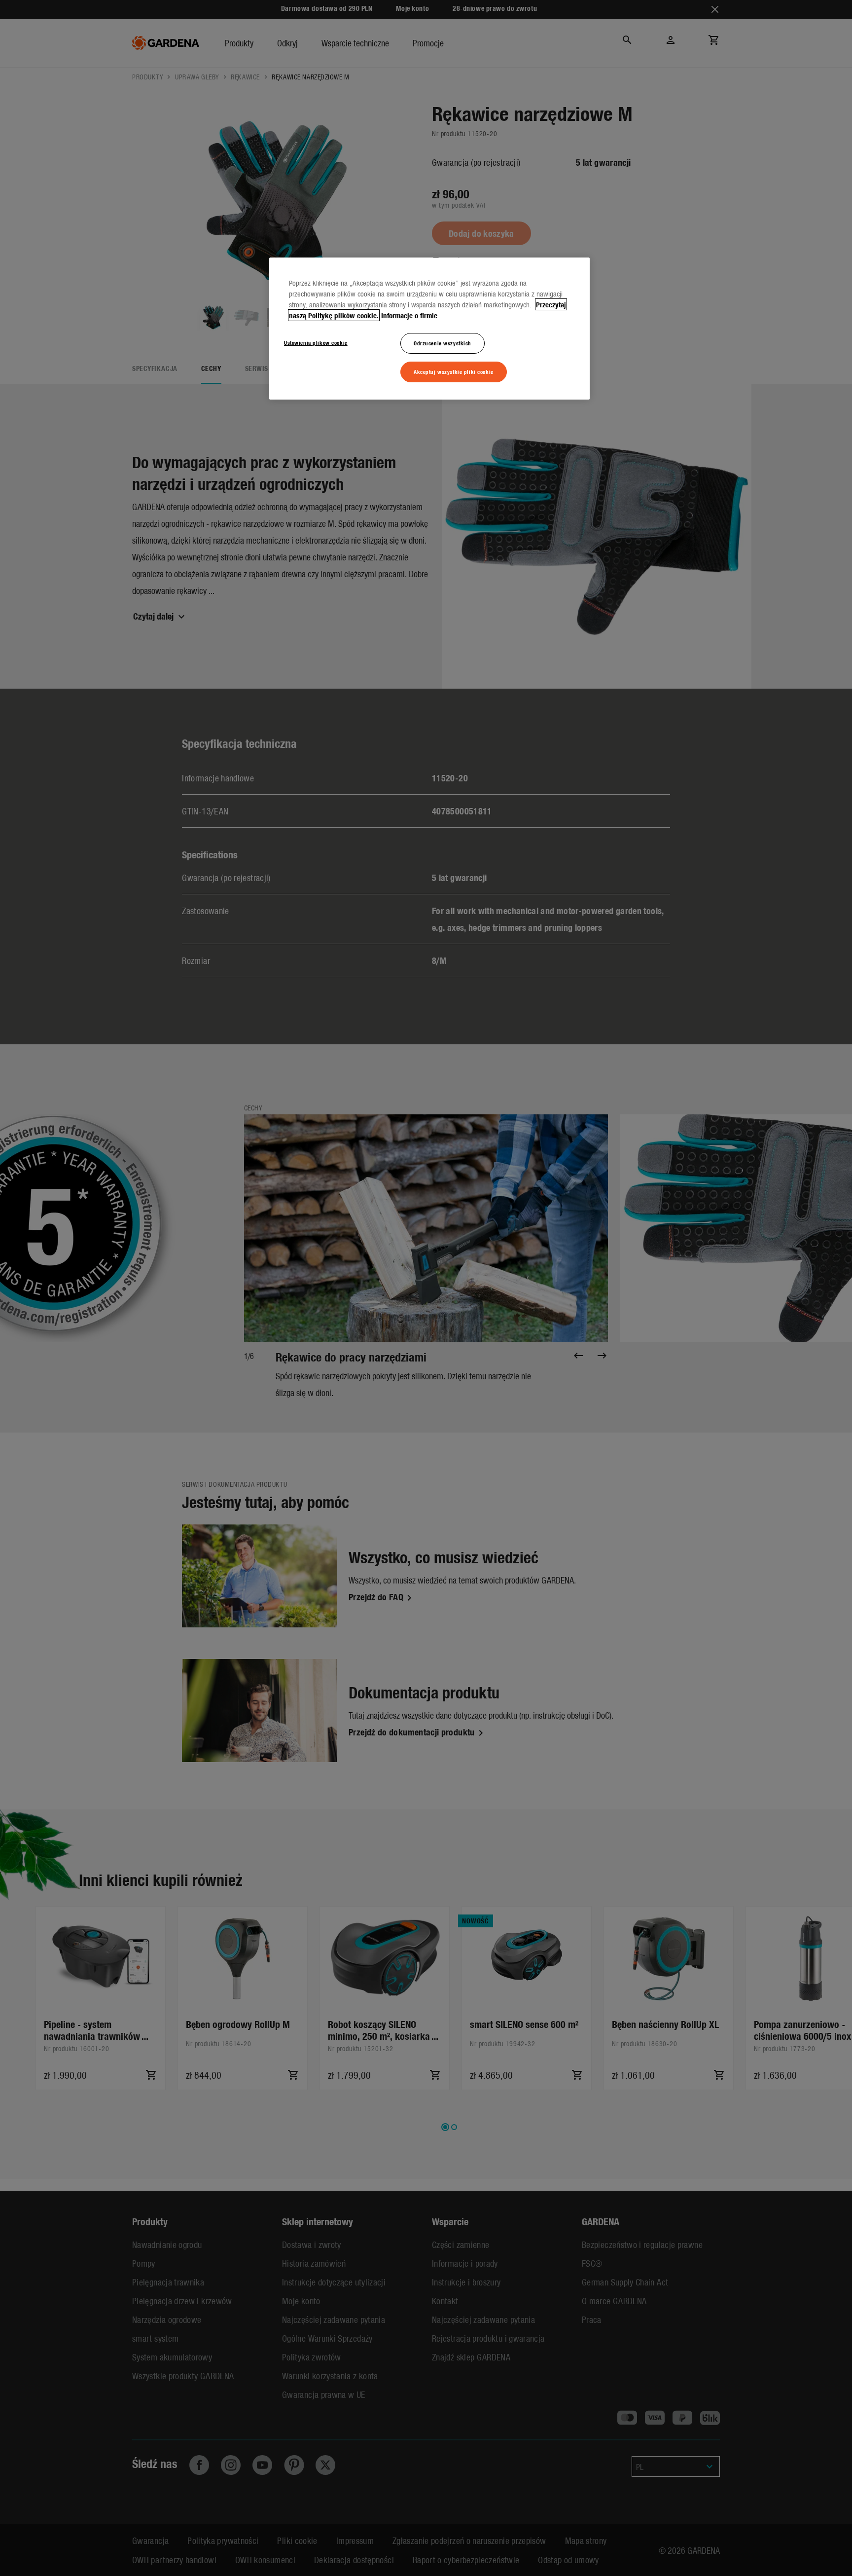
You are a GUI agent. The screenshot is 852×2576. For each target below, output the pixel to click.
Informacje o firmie (409, 315)
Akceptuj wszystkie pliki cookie (454, 371)
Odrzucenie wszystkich (443, 343)
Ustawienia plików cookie (316, 342)
